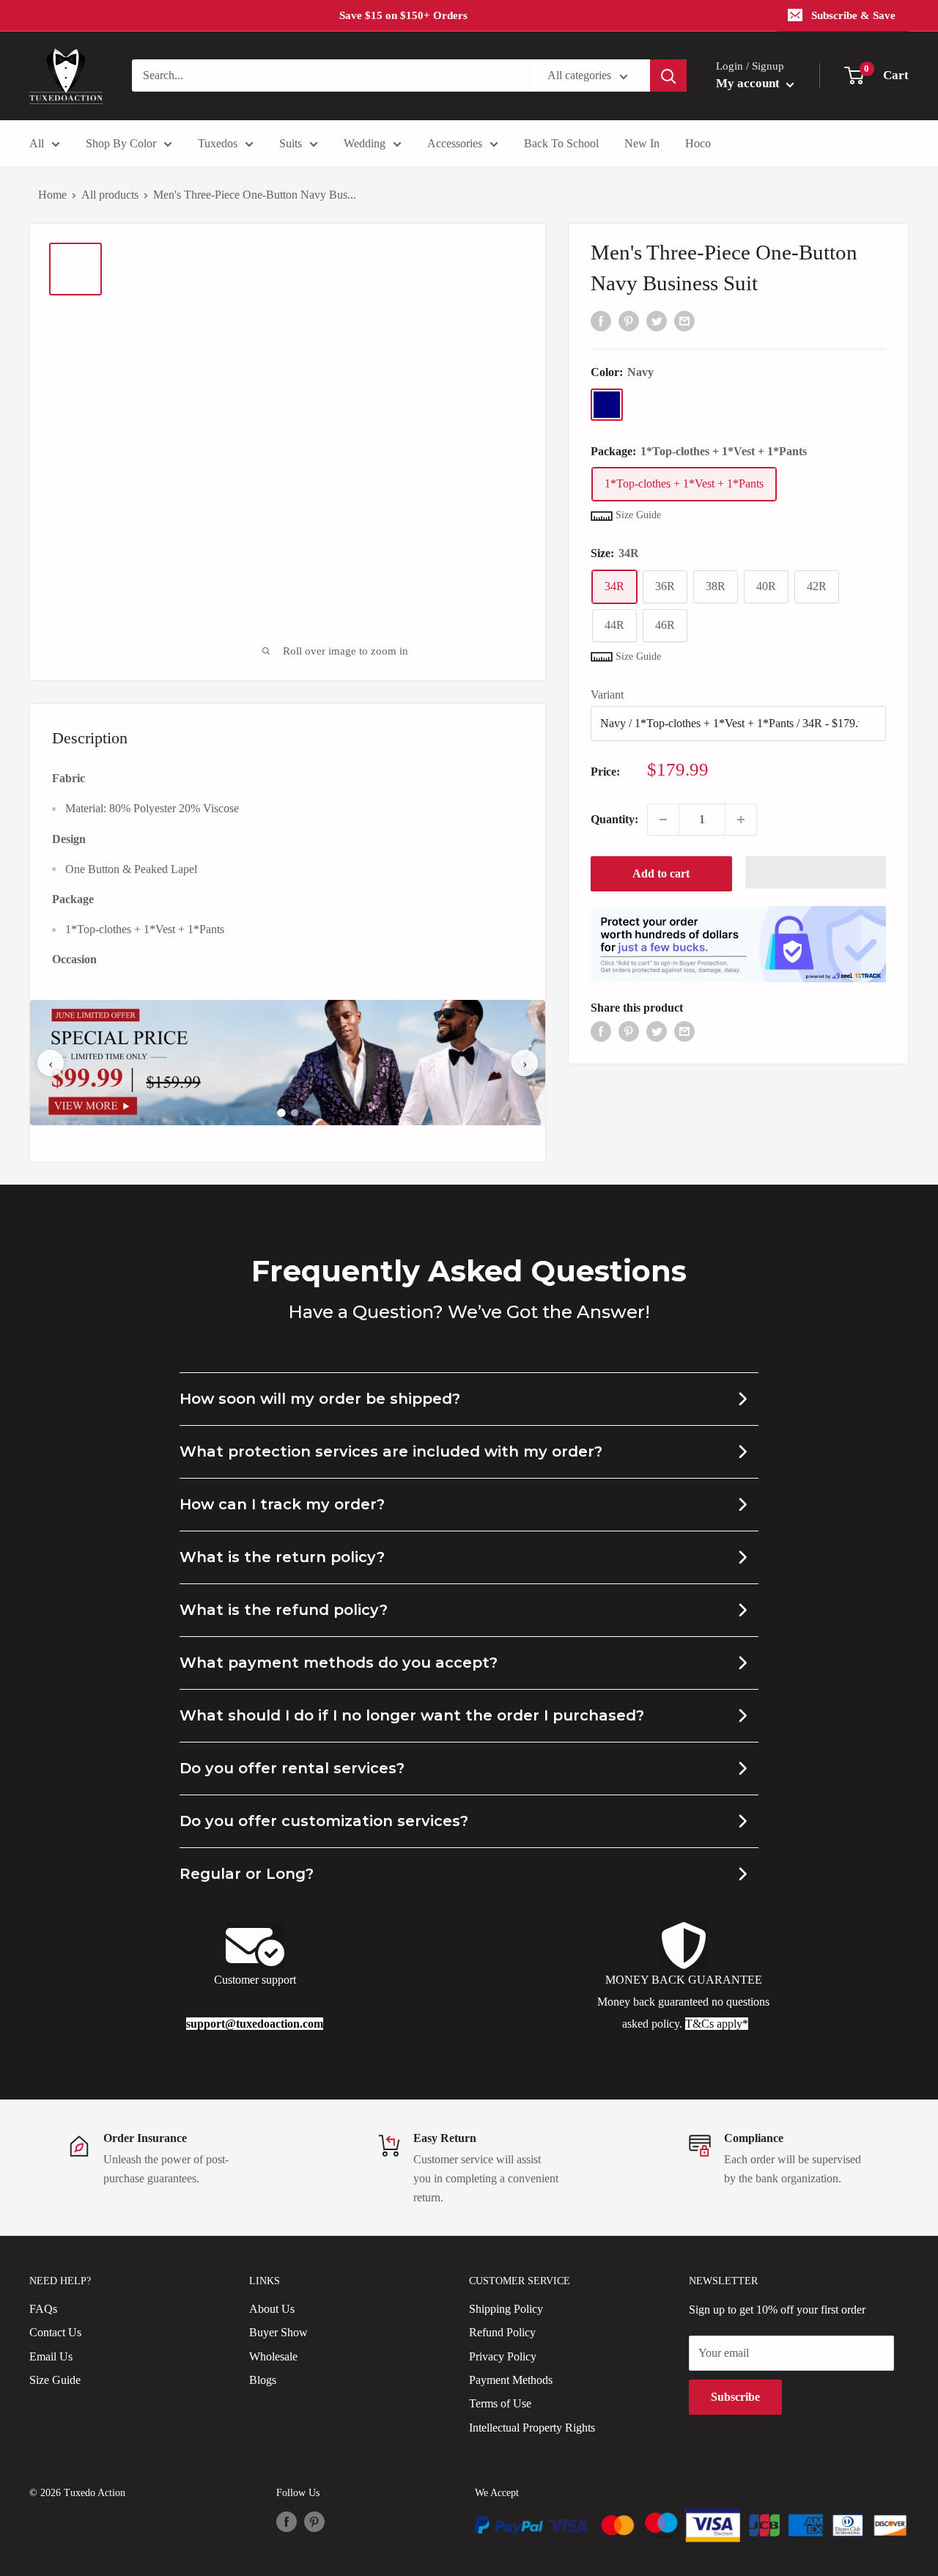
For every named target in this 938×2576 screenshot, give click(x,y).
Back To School (561, 143)
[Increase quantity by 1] (741, 820)
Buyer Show (278, 2332)
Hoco (698, 143)
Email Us (51, 2356)
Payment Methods (511, 2380)
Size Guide (55, 2380)
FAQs (43, 2309)
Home (52, 195)
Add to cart (661, 873)
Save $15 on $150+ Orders (403, 15)
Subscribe (735, 2397)
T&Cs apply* (717, 2024)
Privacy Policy (503, 2356)
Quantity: (614, 819)
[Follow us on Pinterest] (314, 2522)
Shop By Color (121, 143)
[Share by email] (684, 320)
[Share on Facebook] (601, 320)
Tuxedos (218, 143)
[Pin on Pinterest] (629, 320)
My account (749, 83)
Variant (607, 695)
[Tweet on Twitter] (657, 320)
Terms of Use (500, 2403)
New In (642, 143)
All (37, 143)
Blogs (263, 2380)
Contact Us (55, 2332)
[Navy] (607, 405)
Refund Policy (502, 2332)
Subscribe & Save (853, 15)
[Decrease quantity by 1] (663, 820)
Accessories (455, 143)
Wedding (365, 143)
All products (110, 195)
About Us (272, 2309)
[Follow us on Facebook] (287, 2522)
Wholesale (273, 2356)
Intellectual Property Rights (532, 2428)
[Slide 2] (295, 1113)
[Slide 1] (281, 1113)
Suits (291, 143)
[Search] (668, 76)
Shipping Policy (506, 2309)
